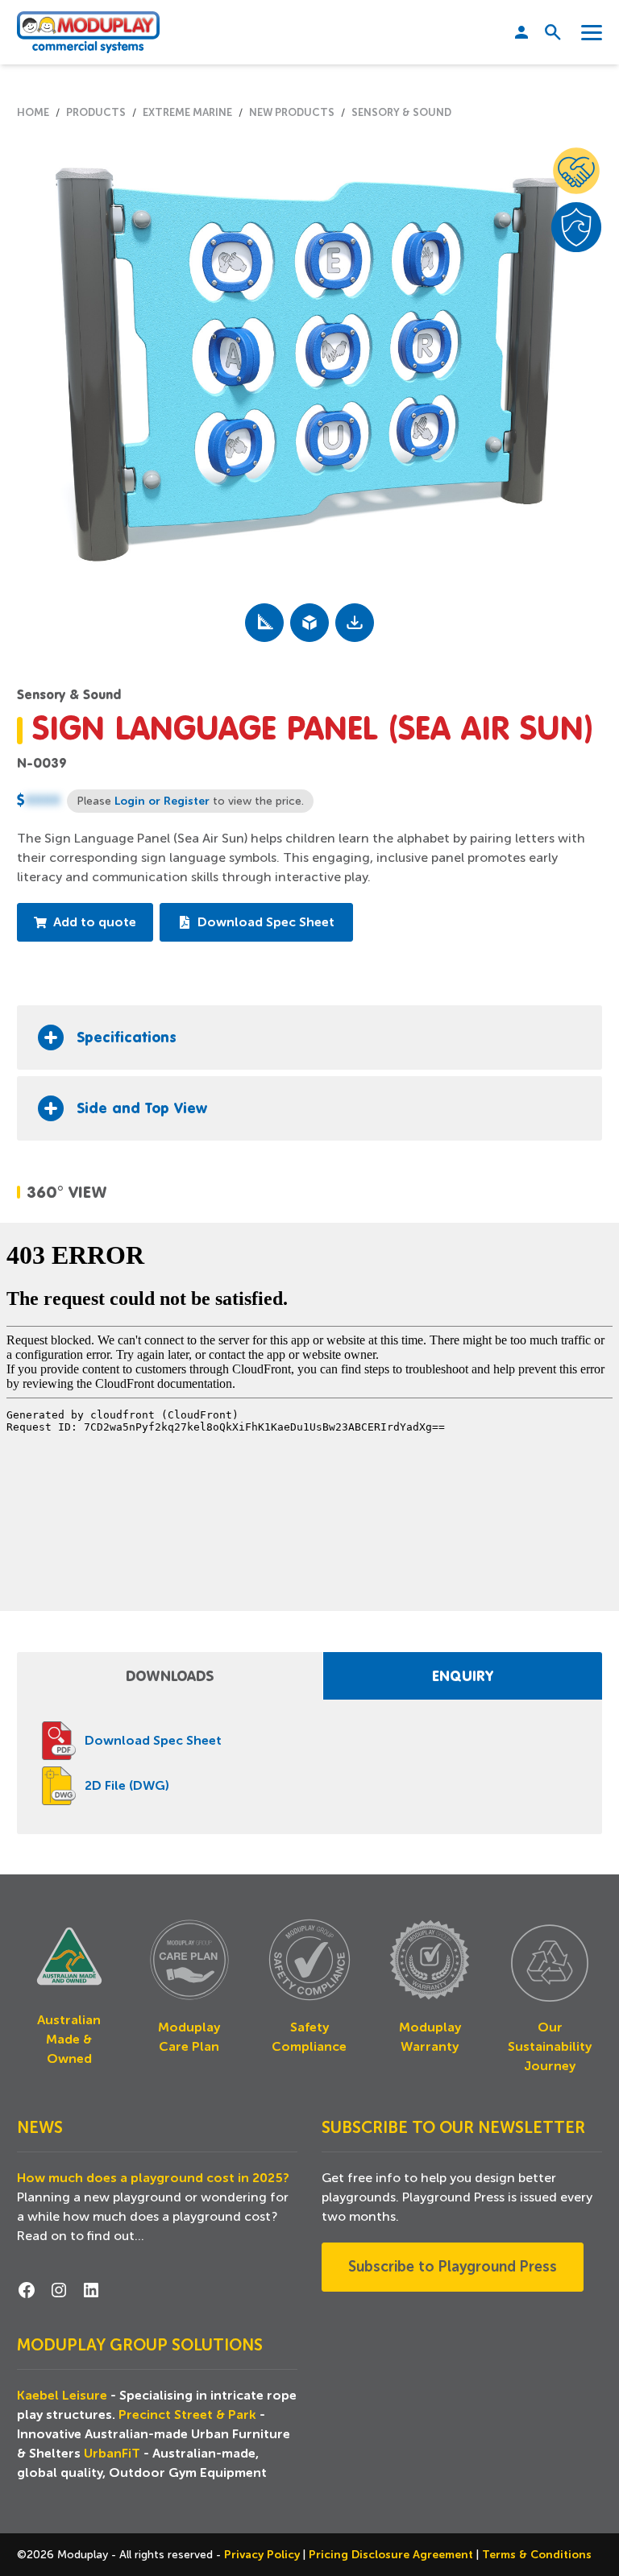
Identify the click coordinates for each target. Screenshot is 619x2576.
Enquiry (463, 1675)
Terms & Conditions (537, 2554)
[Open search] (547, 32)
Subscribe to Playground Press (453, 2267)
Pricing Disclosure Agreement (393, 2554)
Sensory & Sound (69, 694)
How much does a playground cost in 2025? (153, 2178)
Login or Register (162, 801)
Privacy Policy (264, 2554)
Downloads (170, 1675)
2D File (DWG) (127, 1786)
